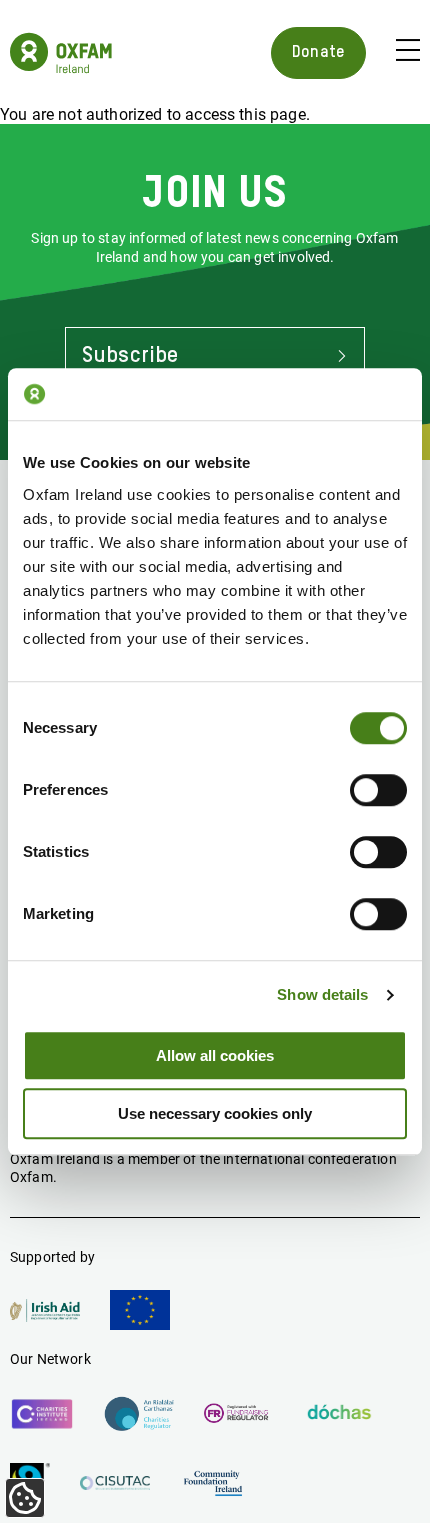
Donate (318, 52)
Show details (322, 994)
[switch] (378, 790)
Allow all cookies (215, 1055)
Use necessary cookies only (215, 1113)
